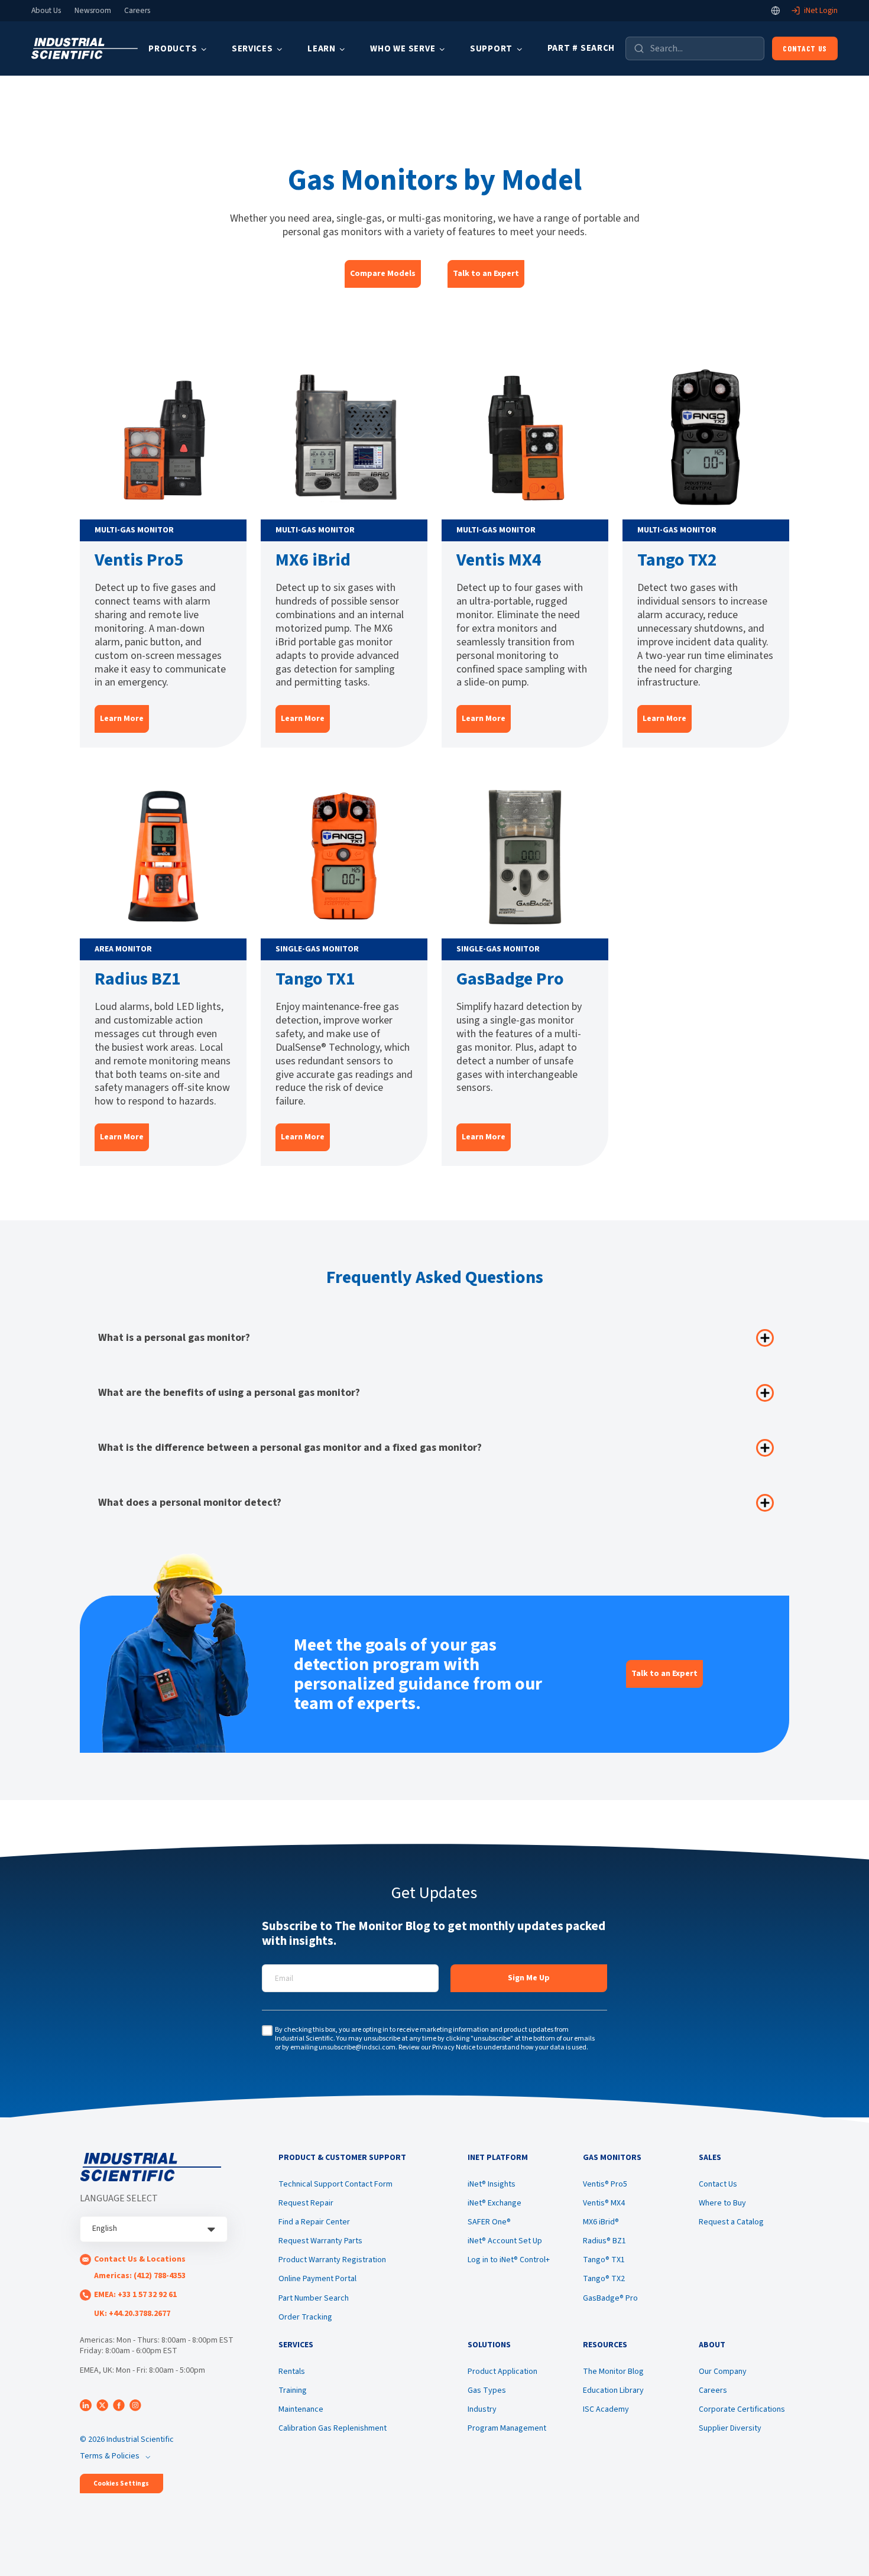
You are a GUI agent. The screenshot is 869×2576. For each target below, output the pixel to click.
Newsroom (93, 11)
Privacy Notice (454, 2047)
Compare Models (383, 274)
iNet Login (821, 11)
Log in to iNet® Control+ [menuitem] (509, 2260)
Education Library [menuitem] (613, 2390)
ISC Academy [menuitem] (606, 2409)
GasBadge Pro (510, 979)
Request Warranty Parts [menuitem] (320, 2241)
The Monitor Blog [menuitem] (613, 2372)
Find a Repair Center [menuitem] (314, 2222)
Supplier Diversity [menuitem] (730, 2428)
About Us (46, 11)
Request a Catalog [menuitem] (731, 2222)
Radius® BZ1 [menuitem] (604, 2241)
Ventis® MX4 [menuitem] (604, 2203)
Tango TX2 (677, 560)
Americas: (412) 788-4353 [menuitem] (140, 2276)
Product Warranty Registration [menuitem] (332, 2260)
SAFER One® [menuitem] (489, 2222)
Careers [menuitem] (713, 2390)
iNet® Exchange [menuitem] (495, 2203)
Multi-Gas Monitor (134, 530)
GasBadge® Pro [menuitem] (610, 2298)
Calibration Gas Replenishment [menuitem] (333, 2428)
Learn (322, 49)
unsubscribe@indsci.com (357, 2047)
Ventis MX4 (499, 560)
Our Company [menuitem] (723, 2372)
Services (252, 49)
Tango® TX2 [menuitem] (604, 2279)
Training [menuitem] (293, 2390)
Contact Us (805, 48)
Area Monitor (123, 949)
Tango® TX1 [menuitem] (604, 2260)
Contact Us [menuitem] (718, 2184)
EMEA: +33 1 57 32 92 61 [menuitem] (135, 2295)
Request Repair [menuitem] (306, 2203)
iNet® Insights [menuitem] (492, 2184)
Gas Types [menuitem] (487, 2390)
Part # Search (581, 48)
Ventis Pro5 (139, 560)
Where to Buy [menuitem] (722, 2203)
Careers (137, 11)
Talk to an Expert (486, 274)
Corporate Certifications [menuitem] (742, 2409)
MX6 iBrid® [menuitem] (601, 2222)
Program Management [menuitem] (507, 2428)
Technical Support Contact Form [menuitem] (335, 2184)
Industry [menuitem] (482, 2409)
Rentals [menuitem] (292, 2372)
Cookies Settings (121, 2484)
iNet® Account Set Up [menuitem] (505, 2241)
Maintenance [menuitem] (301, 2409)
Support (491, 49)
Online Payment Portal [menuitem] (317, 2279)
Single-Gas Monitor (317, 949)
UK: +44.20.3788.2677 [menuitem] (132, 2314)
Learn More (122, 719)
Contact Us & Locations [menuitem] (140, 2259)
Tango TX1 (315, 979)
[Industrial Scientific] (85, 49)
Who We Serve (403, 49)
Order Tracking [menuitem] (305, 2317)
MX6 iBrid (313, 560)
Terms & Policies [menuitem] (110, 2456)
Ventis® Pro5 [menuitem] (605, 2184)
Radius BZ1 (138, 979)
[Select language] (776, 11)
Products (173, 49)
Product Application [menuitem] (502, 2372)
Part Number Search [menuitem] (314, 2298)
